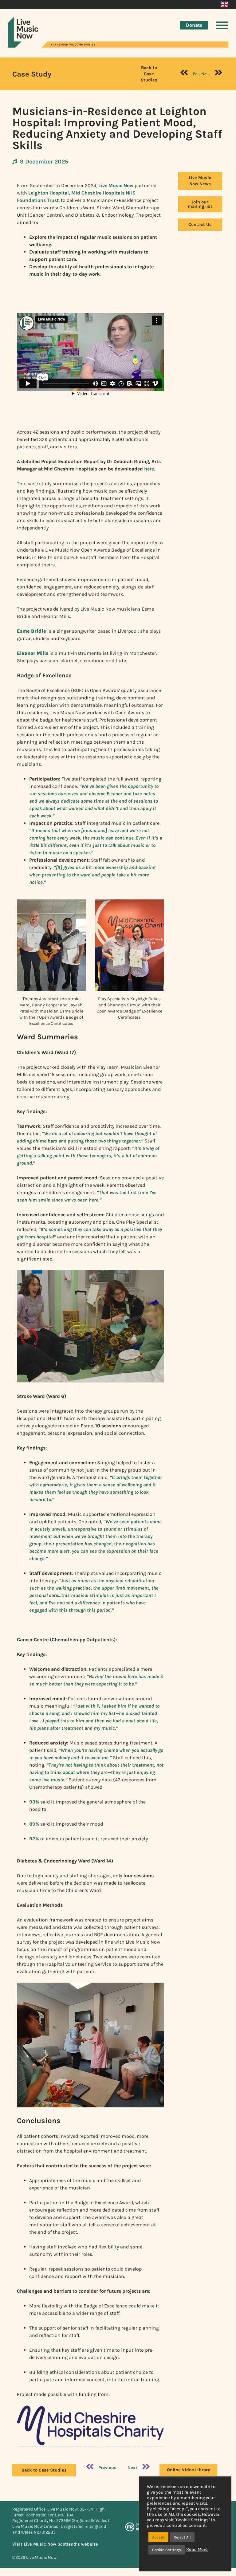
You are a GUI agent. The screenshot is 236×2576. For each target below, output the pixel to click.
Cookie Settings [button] (167, 2550)
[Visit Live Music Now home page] (23, 46)
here (149, 469)
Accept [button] (158, 2537)
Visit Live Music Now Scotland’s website (55, 2544)
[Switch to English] (224, 5)
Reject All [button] (182, 2537)
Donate (194, 25)
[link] (90, 2444)
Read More (197, 2549)
